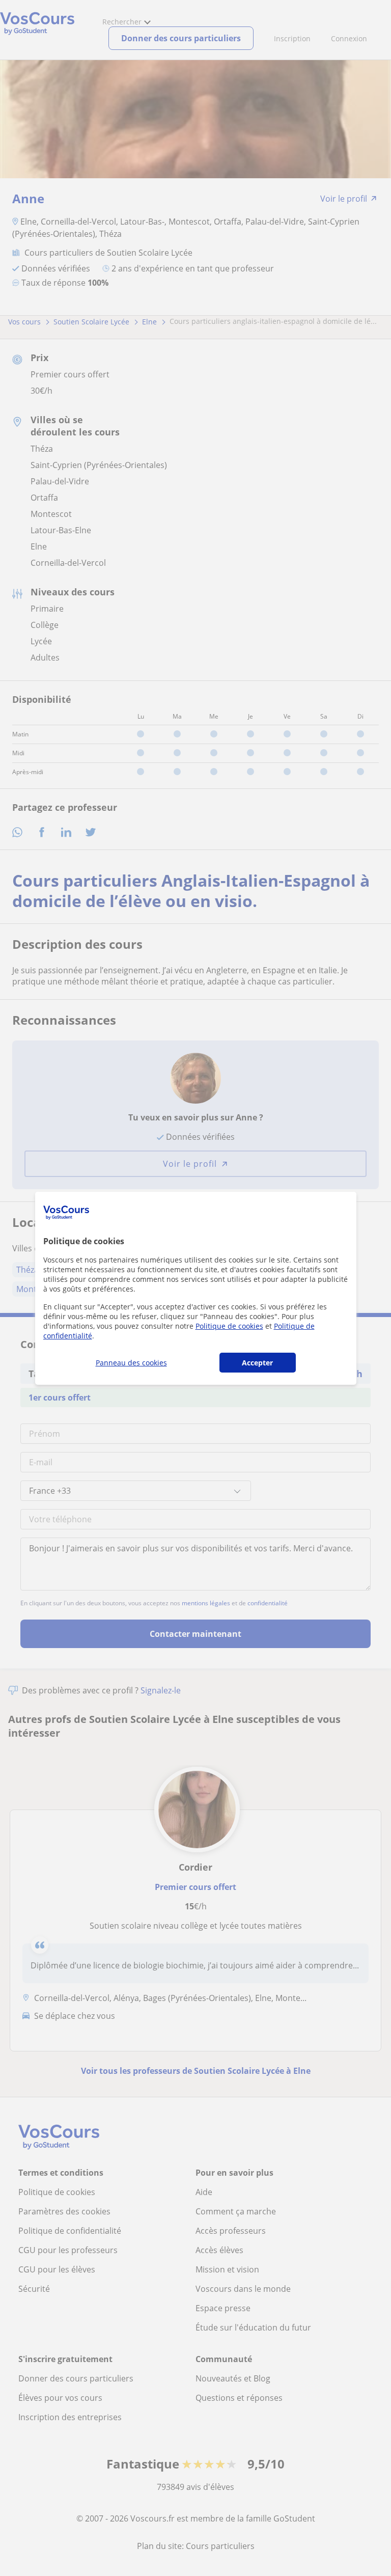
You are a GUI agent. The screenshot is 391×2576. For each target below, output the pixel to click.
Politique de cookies (229, 1326)
